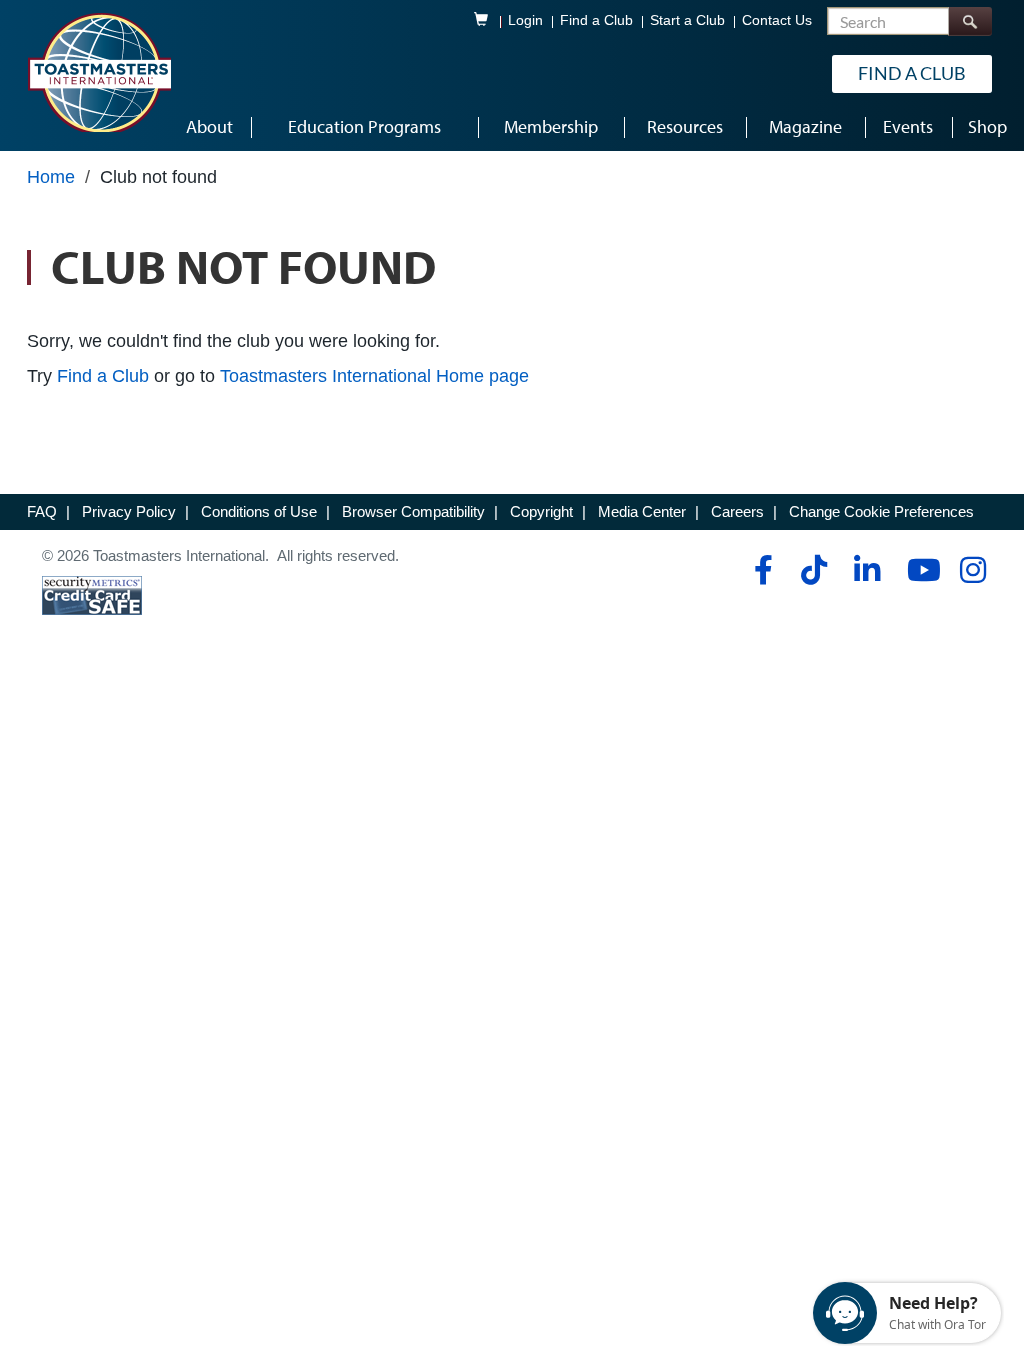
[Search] (970, 21)
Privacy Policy (129, 511)
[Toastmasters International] (99, 72)
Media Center (642, 511)
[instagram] (972, 570)
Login (525, 20)
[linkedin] (866, 570)
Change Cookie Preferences (881, 511)
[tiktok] (813, 570)
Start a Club (687, 20)
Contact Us (777, 20)
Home (51, 177)
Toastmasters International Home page (374, 376)
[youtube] (919, 570)
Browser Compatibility (413, 511)
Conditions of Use (259, 511)
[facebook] (760, 570)
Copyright (541, 511)
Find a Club (596, 20)
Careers (737, 511)
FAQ (42, 511)
